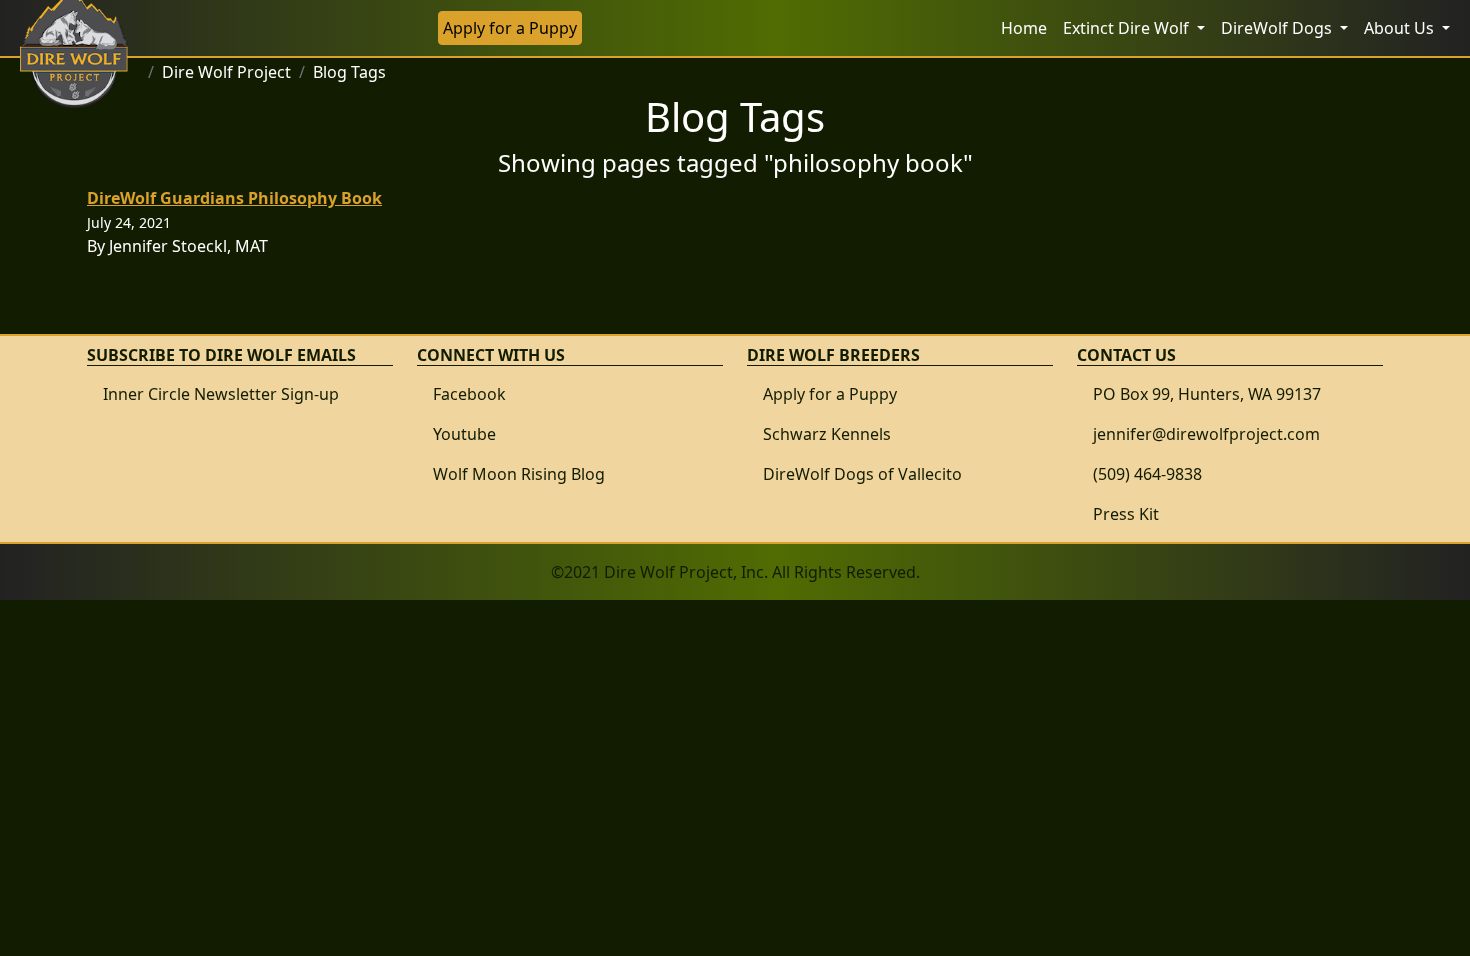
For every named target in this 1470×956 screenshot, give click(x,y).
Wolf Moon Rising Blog (519, 474)
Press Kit (1126, 514)
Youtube (464, 434)
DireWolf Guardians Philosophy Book (234, 198)
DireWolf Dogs (1278, 28)
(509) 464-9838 (1147, 474)
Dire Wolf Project (226, 72)
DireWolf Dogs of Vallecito (862, 474)
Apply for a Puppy (510, 28)
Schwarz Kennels (827, 434)
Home (1024, 28)
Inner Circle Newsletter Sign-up (221, 394)
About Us (1401, 28)
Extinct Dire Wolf (1128, 28)
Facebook (469, 394)
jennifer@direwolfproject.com (1206, 434)
